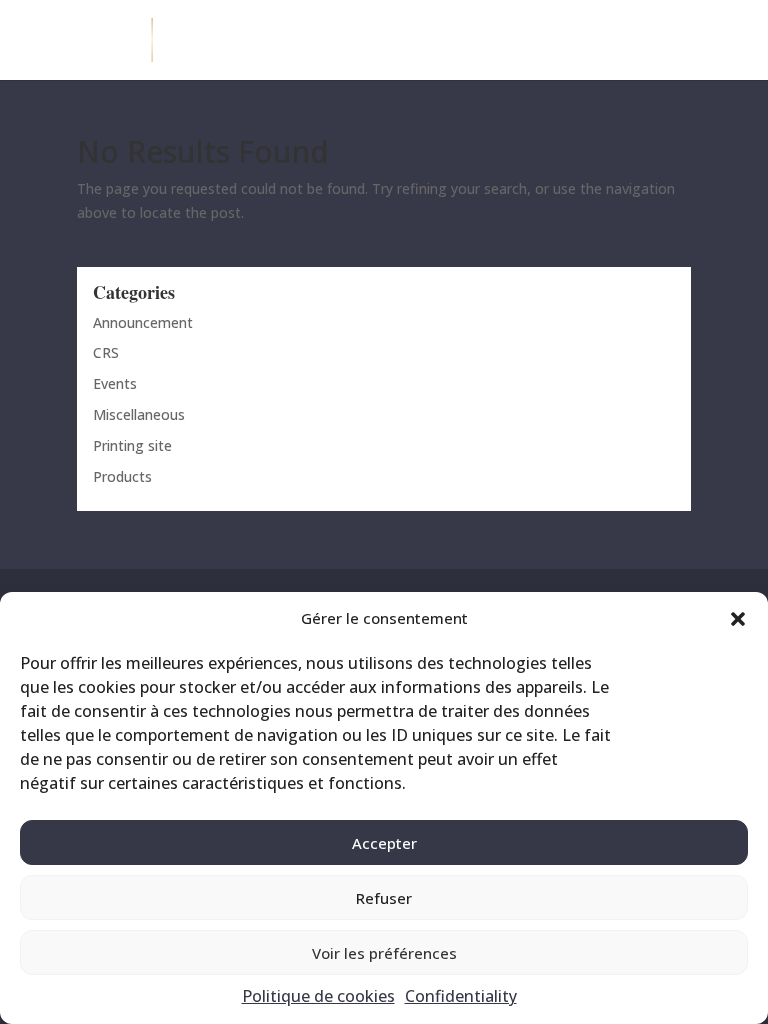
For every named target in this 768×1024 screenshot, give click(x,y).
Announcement (143, 322)
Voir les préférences (384, 953)
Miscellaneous (139, 414)
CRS (106, 352)
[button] (738, 619)
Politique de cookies (318, 996)
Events (115, 383)
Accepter (384, 843)
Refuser (384, 898)
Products (122, 476)
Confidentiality (461, 996)
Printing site (132, 445)
